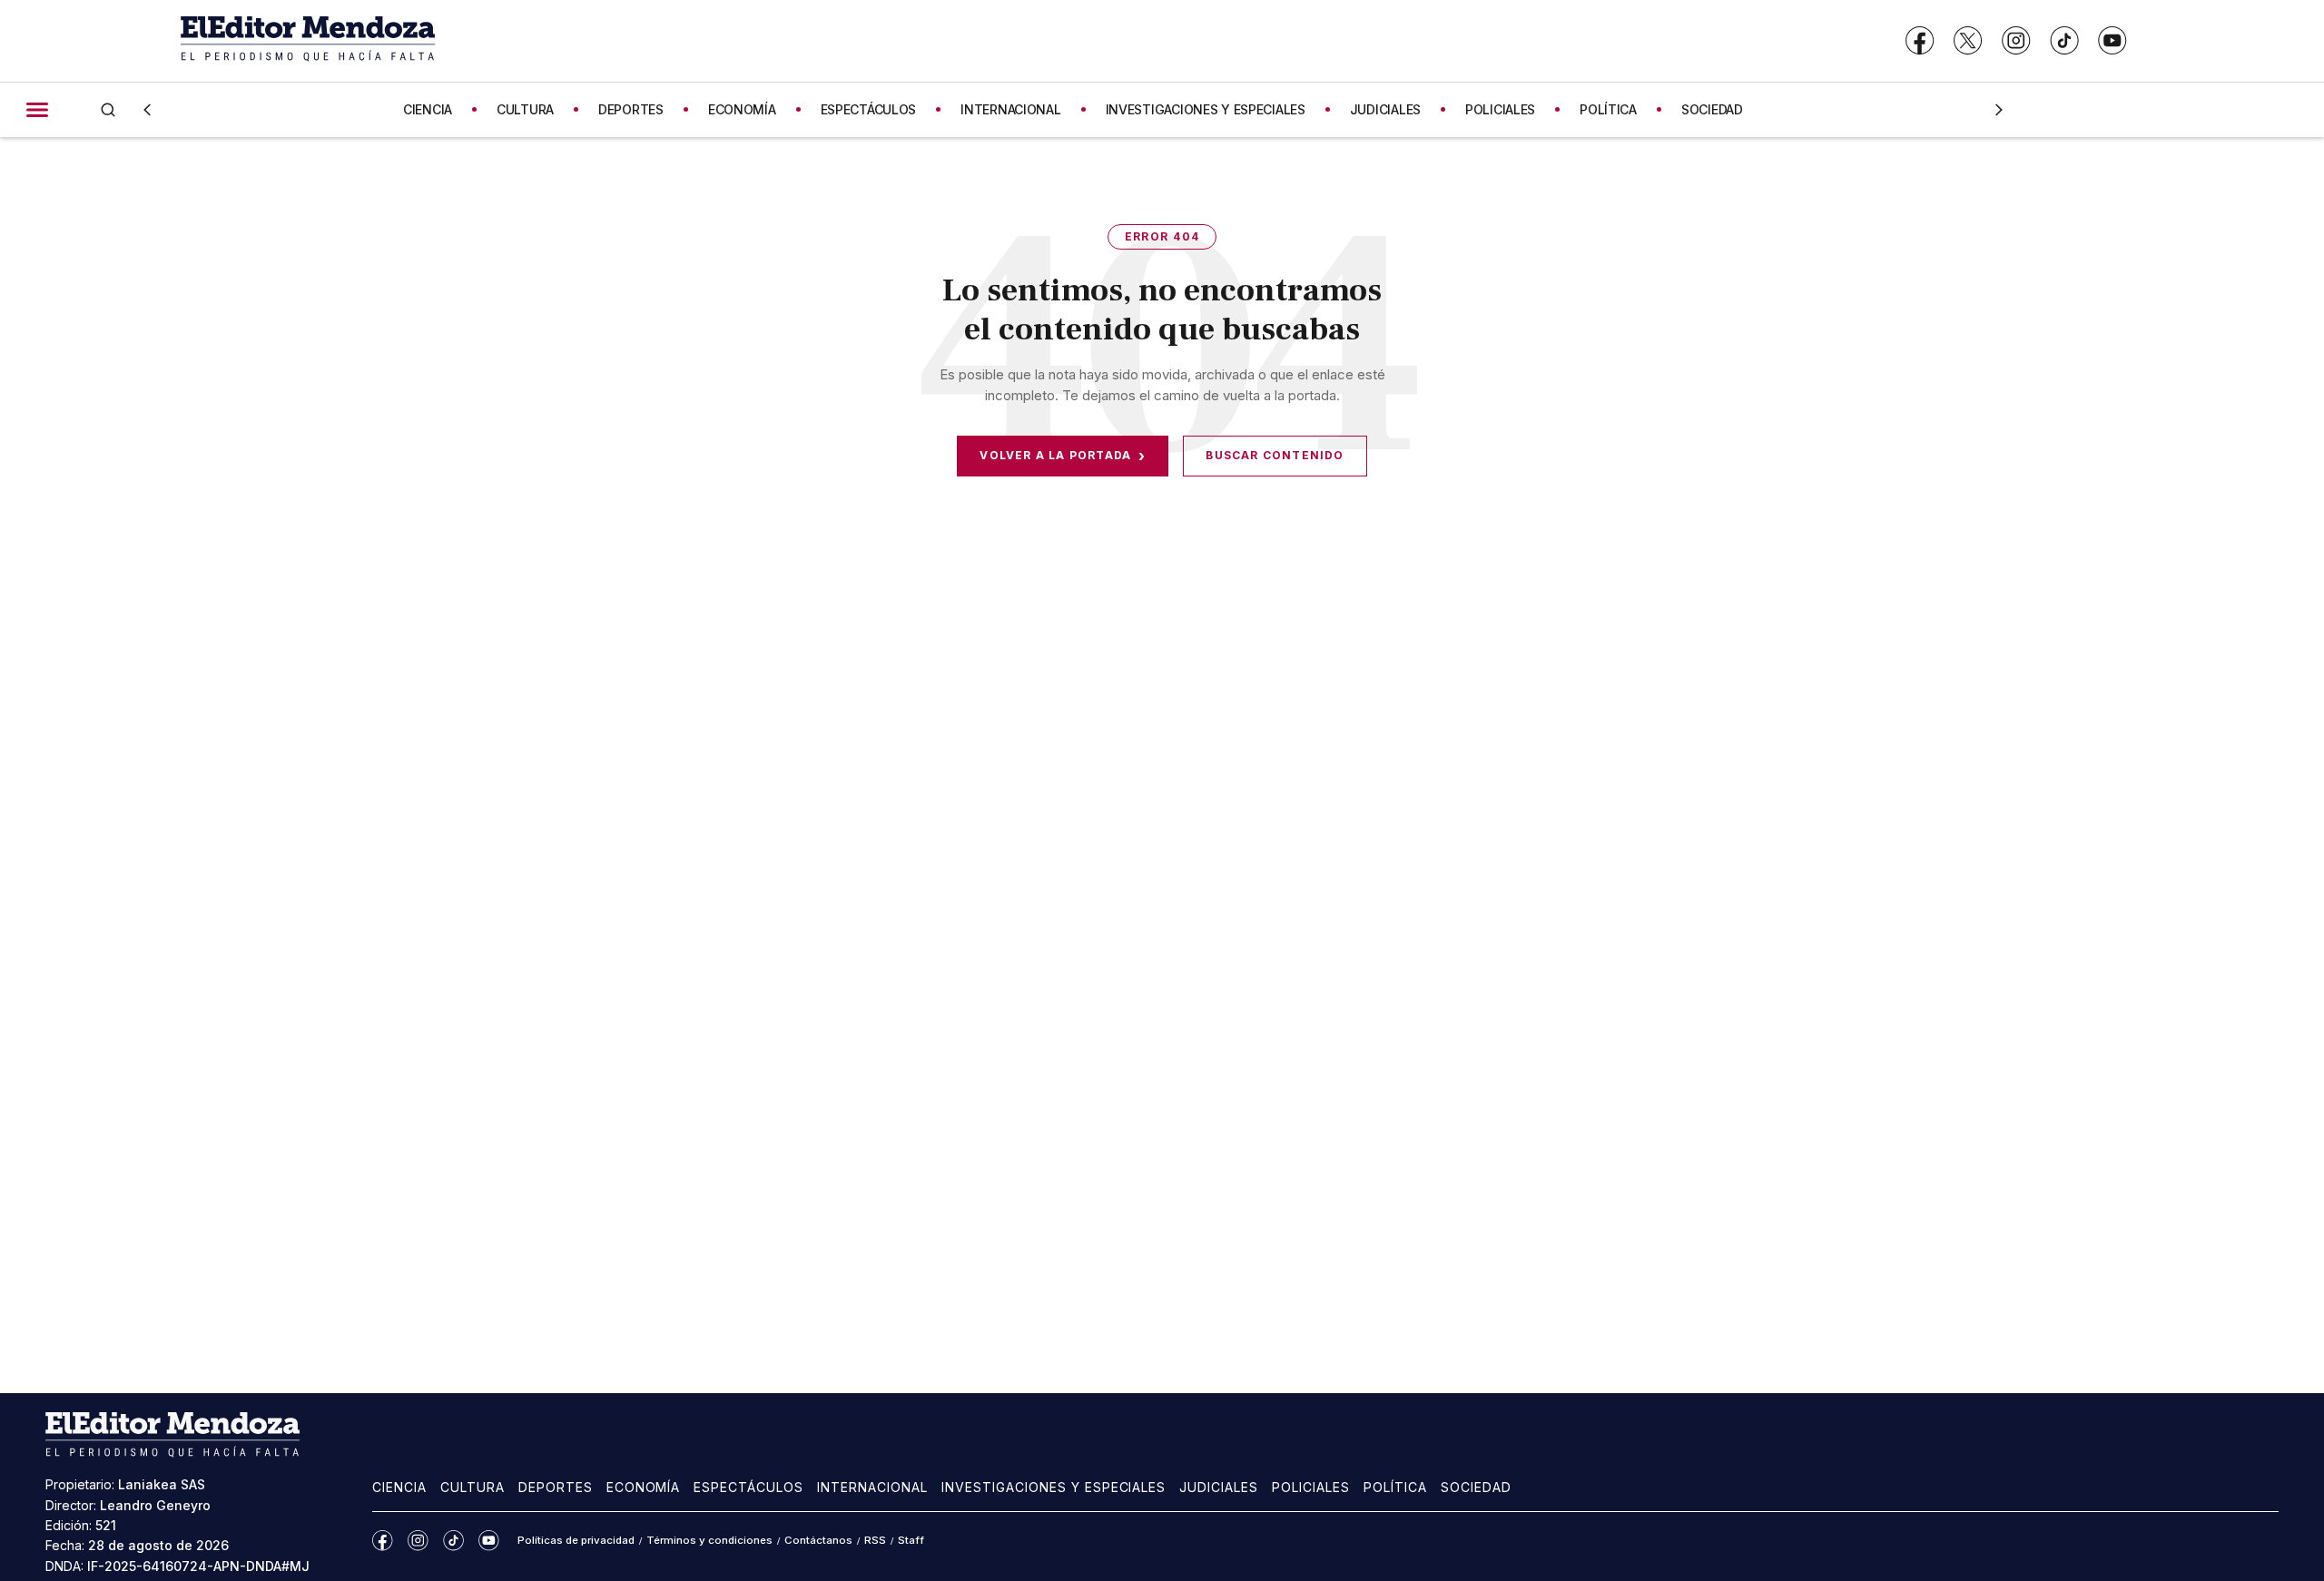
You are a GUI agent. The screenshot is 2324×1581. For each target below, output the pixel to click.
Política (1395, 1487)
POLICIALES (1500, 109)
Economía (644, 1487)
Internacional (872, 1487)
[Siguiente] (1999, 110)
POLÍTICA (1608, 109)
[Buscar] (108, 109)
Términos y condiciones (709, 1540)
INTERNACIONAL (1010, 109)
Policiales (1311, 1487)
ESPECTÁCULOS (869, 109)
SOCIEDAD (1712, 109)
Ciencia (399, 1487)
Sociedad (1476, 1487)
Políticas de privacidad (576, 1540)
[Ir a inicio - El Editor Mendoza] (308, 40)
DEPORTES (631, 109)
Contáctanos (818, 1540)
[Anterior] (147, 110)
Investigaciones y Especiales (1054, 1487)
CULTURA (525, 109)
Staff (911, 1540)
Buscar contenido (1275, 455)
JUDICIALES (1385, 109)
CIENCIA (428, 109)
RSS (875, 1540)
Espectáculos (748, 1487)
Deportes (556, 1487)
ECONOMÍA (742, 109)
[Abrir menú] (37, 110)
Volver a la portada (1063, 456)
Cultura (473, 1487)
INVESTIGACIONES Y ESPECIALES (1206, 109)
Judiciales (1219, 1487)
